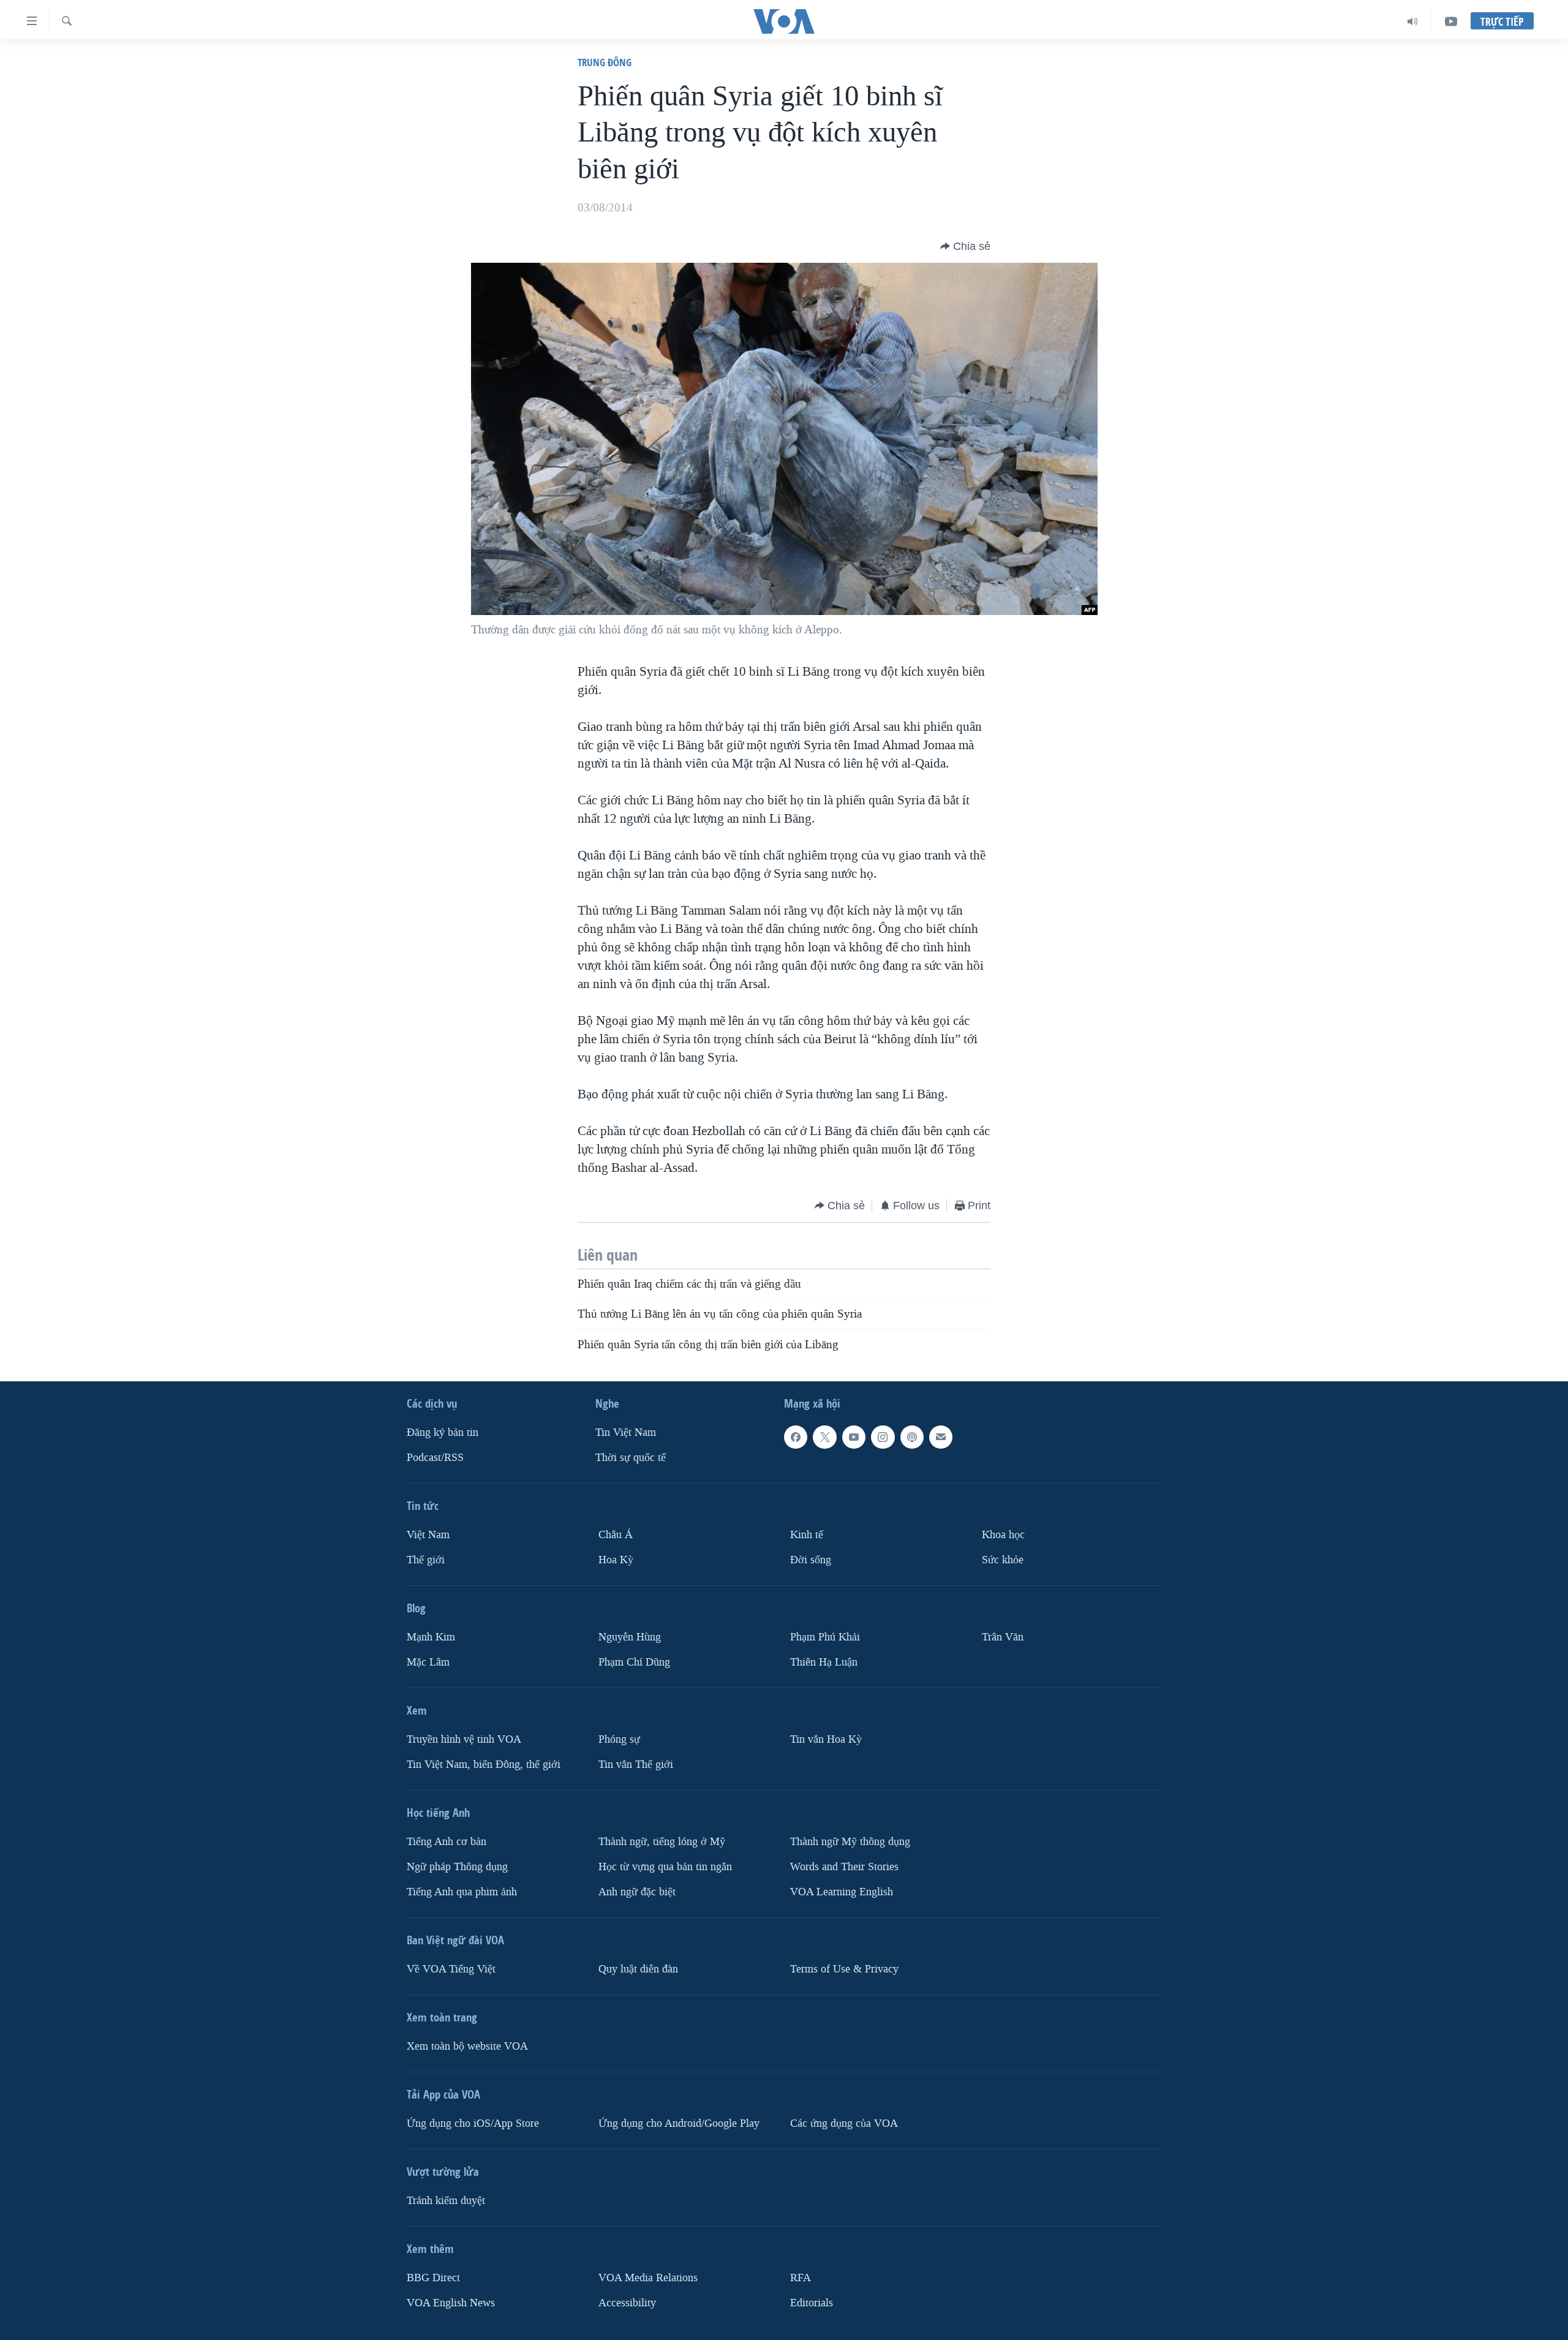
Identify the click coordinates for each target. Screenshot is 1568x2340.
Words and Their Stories (844, 1867)
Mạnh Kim (431, 1637)
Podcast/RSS (435, 1458)
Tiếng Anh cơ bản (447, 1842)
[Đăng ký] (941, 1437)
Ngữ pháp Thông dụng (457, 1867)
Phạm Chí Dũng (634, 1662)
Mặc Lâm (428, 1662)
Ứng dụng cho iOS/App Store (473, 2123)
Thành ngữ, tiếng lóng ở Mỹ (662, 1842)
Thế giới (426, 1560)
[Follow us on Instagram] (883, 1437)
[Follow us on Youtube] (854, 1437)
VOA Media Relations (648, 2278)
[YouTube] (1451, 21)
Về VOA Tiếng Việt (451, 1969)
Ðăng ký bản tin (443, 1432)
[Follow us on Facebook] (796, 1437)
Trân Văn (1003, 1637)
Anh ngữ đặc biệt (637, 1892)
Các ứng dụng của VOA (844, 2123)
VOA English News (451, 2302)
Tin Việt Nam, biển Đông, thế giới (484, 1764)
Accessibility (627, 2302)
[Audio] (1413, 21)
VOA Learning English (842, 1892)
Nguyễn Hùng (630, 1637)
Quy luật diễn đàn (638, 1969)
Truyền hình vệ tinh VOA (464, 1739)
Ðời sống (811, 1560)
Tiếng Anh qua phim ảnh (462, 1892)
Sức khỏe (1003, 1560)
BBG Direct (433, 2278)
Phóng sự (619, 1739)
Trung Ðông (605, 62)
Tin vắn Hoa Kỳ (826, 1739)
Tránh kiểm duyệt (446, 2201)
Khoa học (1003, 1535)
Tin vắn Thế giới (636, 1764)
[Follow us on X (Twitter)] (824, 1437)
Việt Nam (428, 1535)
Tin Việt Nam (626, 1432)
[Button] (965, 246)
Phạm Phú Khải (825, 1637)
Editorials (812, 2302)
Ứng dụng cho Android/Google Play (679, 2123)
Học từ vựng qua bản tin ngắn (665, 1867)
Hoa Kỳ (616, 1560)
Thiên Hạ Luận (824, 1662)
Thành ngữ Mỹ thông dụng (850, 1842)
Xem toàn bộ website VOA (467, 2046)
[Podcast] (912, 1437)
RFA (801, 2278)
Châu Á (616, 1535)
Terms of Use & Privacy (844, 1969)
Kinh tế (807, 1535)
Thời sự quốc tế (631, 1458)
